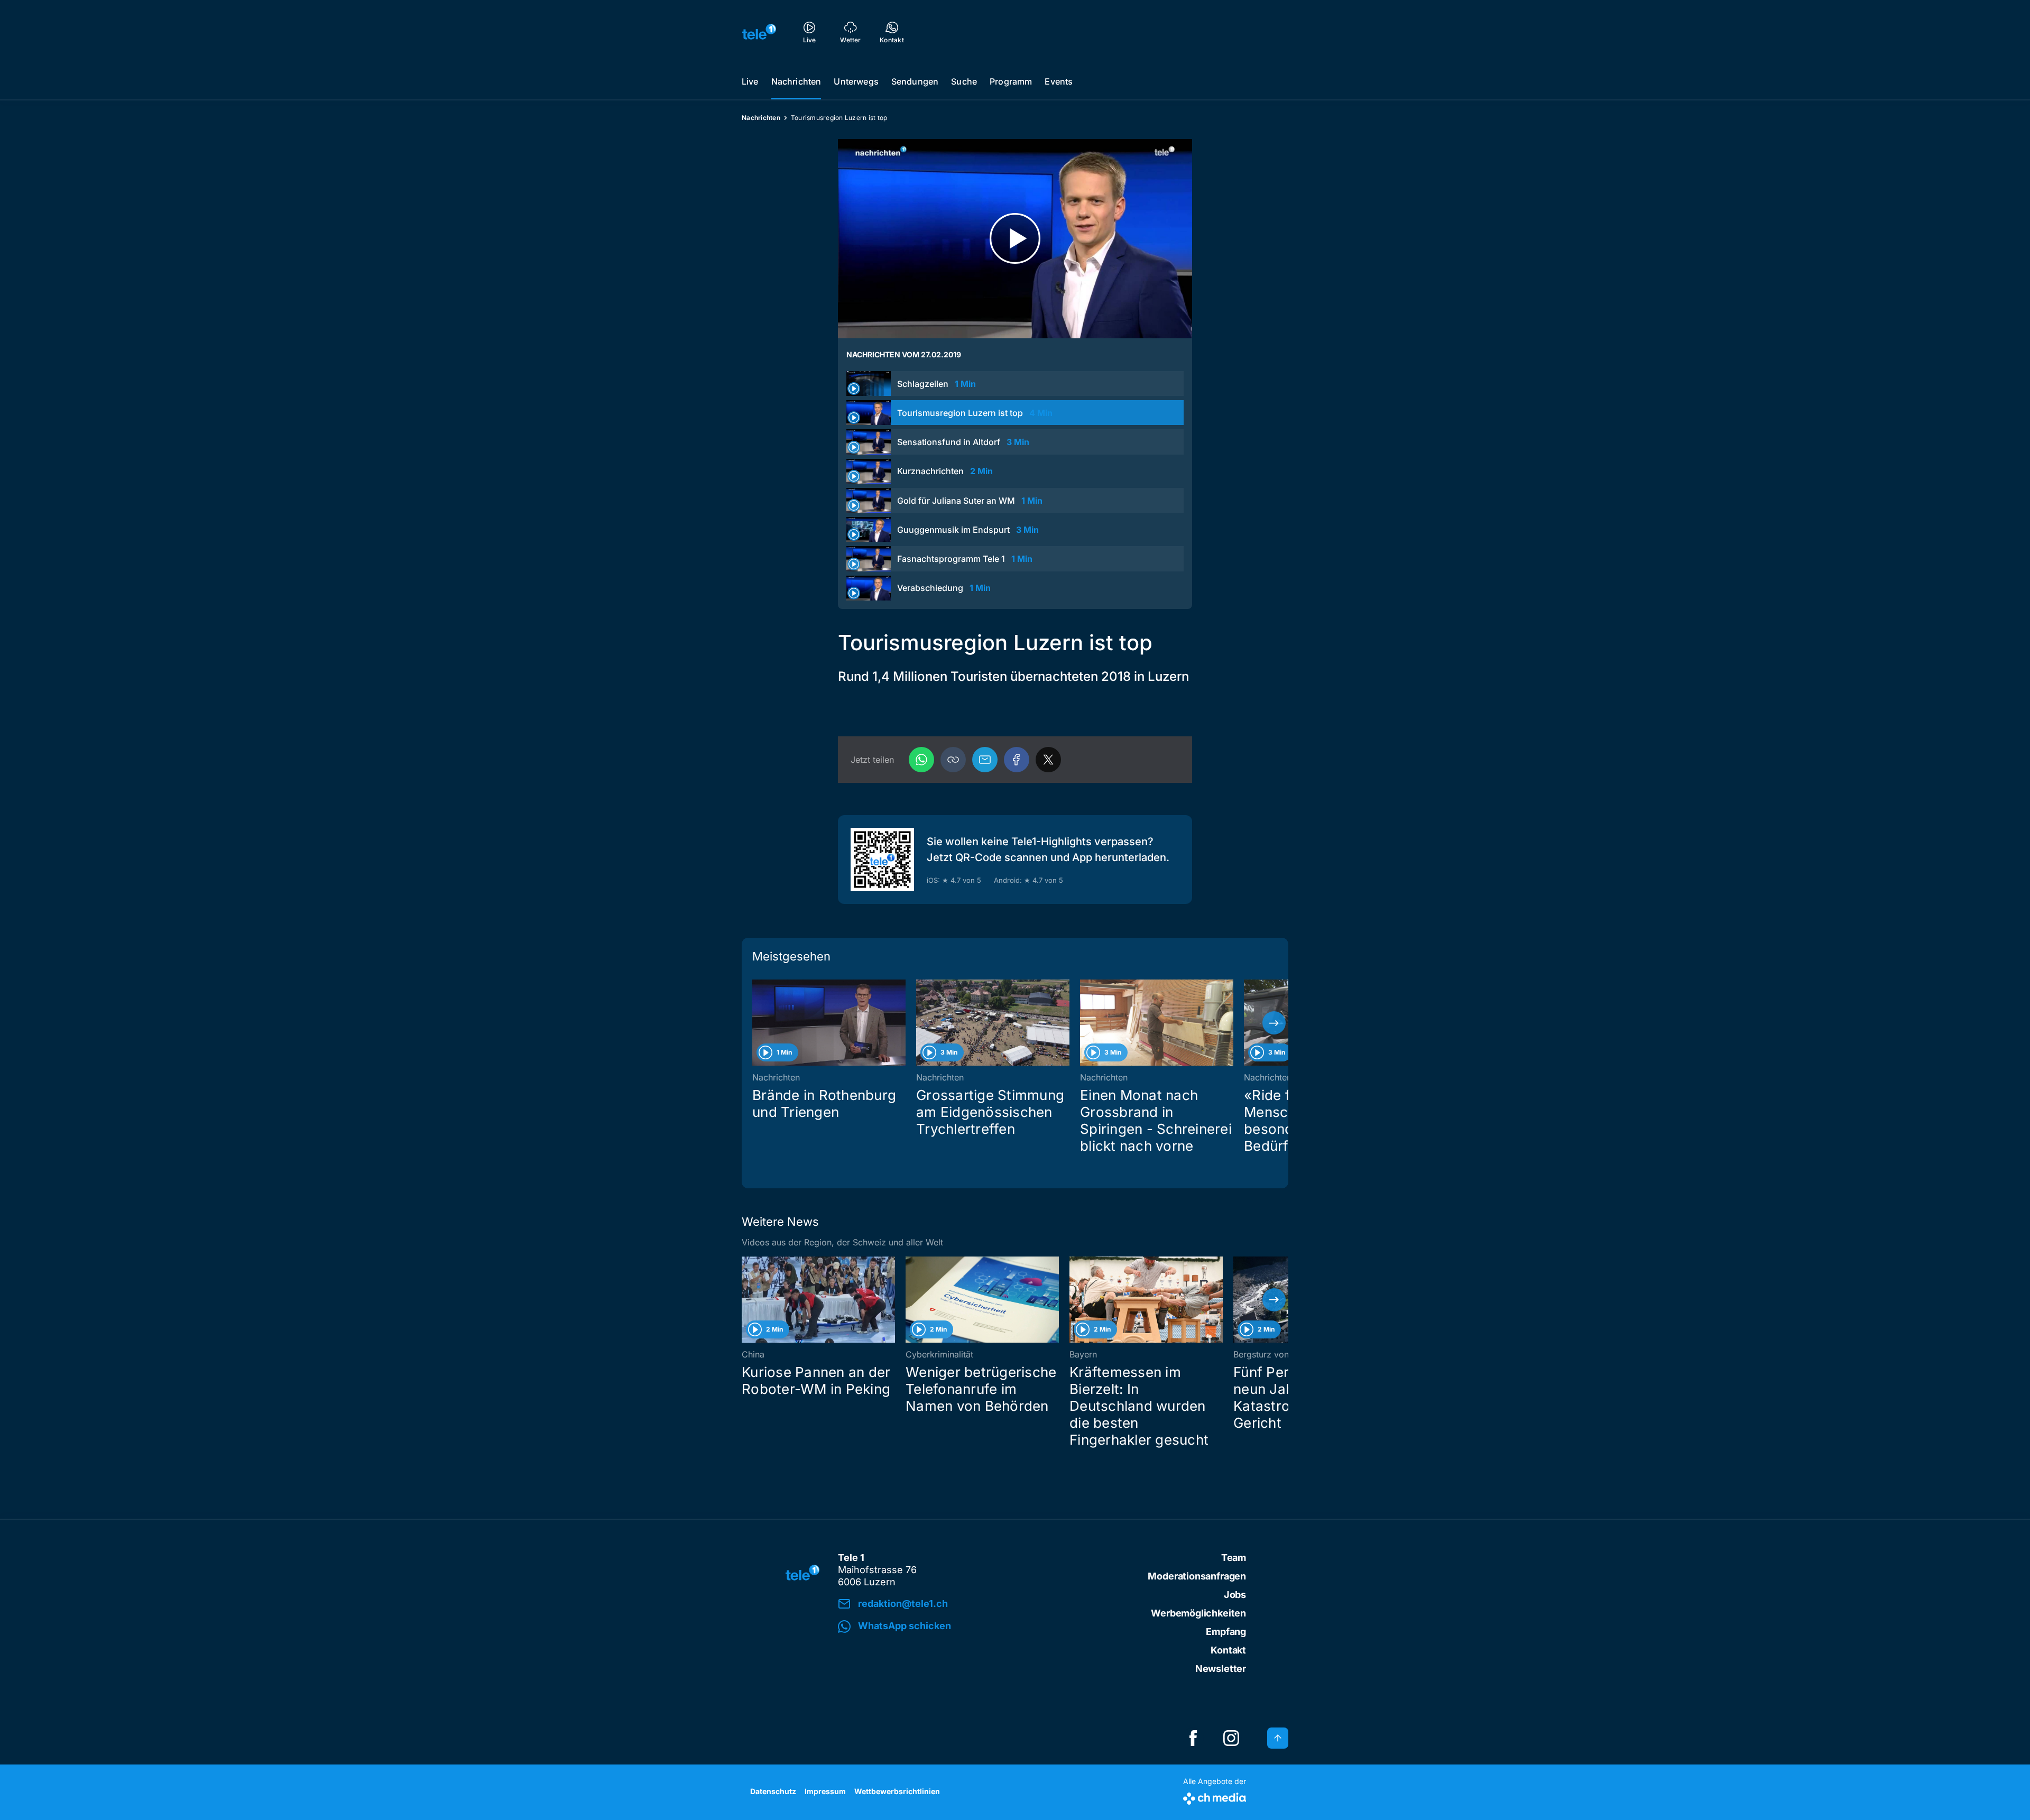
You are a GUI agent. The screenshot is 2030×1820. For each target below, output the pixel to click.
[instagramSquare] (1231, 1738)
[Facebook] (1017, 760)
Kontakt (1228, 1650)
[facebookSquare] (1193, 1738)
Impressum (825, 1791)
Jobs (1235, 1595)
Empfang (1226, 1632)
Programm (1011, 81)
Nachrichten (796, 81)
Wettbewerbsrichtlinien (897, 1791)
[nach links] (756, 1023)
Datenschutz (773, 1791)
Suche (964, 81)
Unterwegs (856, 81)
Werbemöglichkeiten (1198, 1613)
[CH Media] (1215, 1796)
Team (1234, 1558)
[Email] (985, 760)
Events (1059, 81)
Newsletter (1221, 1669)
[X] (1048, 760)
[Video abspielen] (1015, 239)
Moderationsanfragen (1197, 1576)
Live (750, 81)
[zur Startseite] (759, 32)
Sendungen (915, 81)
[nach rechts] (1274, 1023)
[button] (953, 760)
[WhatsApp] (921, 760)
